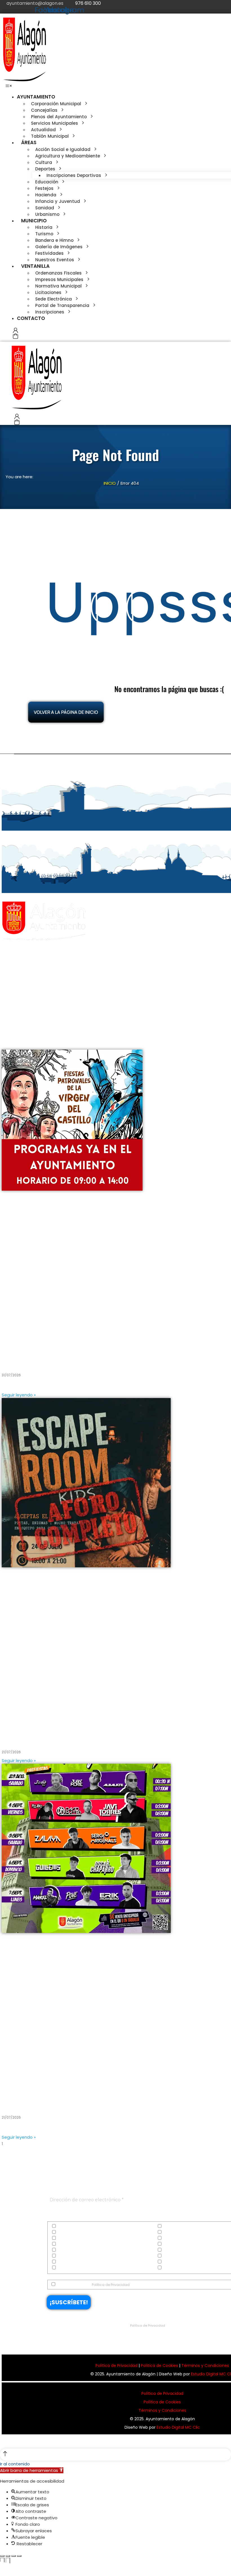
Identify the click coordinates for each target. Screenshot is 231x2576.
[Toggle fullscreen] (14, 2556)
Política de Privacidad (111, 2285)
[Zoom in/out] (19, 2556)
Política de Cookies (159, 2366)
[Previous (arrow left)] (2, 2566)
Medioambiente (71, 2256)
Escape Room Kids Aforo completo (50, 1737)
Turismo (64, 2268)
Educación (66, 2238)
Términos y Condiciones (205, 2366)
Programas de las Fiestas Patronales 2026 (61, 1360)
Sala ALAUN (18, 2102)
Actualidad (67, 2226)
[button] (9, 86)
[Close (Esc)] (2, 2556)
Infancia (64, 2250)
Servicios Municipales (76, 2262)
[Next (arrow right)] (8, 2566)
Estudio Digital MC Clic (178, 2427)
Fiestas (63, 2244)
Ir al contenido (15, 2464)
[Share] (8, 2556)
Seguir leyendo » (19, 1395)
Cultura (64, 2232)
